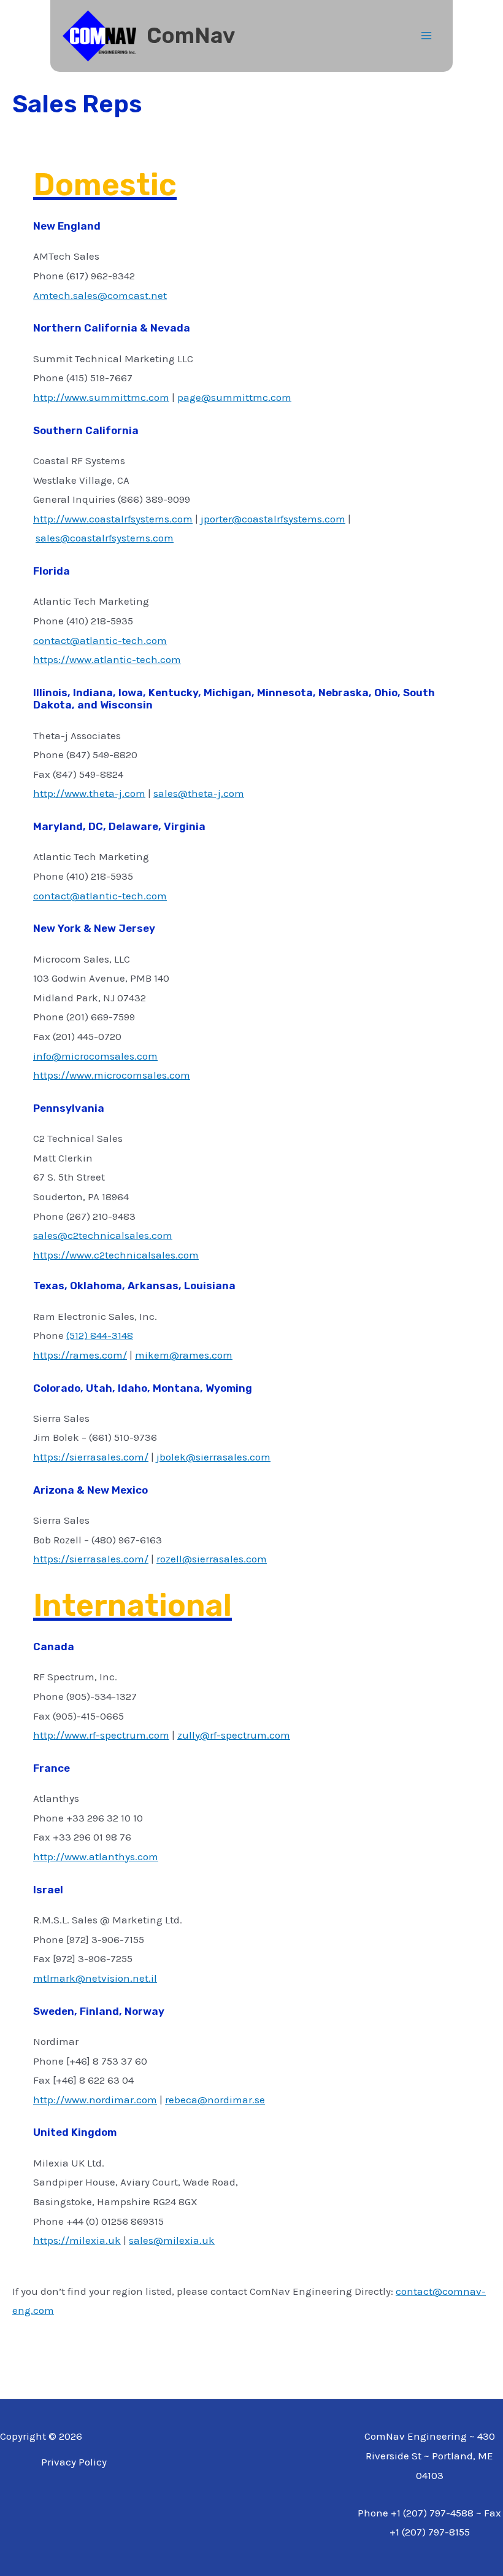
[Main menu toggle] (427, 36)
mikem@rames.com (184, 1355)
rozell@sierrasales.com (212, 1559)
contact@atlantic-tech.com (100, 640)
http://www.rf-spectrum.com (101, 1735)
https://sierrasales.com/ (91, 1457)
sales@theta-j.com (199, 793)
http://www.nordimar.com (95, 2100)
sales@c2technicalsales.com (103, 1235)
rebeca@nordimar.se (215, 2100)
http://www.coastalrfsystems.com (113, 519)
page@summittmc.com (234, 397)
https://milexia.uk (77, 2240)
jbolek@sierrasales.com (213, 1457)
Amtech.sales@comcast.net (100, 295)
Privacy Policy (74, 2462)
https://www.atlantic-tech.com (107, 659)
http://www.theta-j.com (89, 793)
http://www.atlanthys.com (96, 1856)
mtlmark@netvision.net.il (95, 1978)
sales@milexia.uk (172, 2240)
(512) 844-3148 (100, 1335)
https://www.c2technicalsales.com (116, 1255)
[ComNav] (99, 36)
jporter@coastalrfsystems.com (273, 519)
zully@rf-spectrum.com (234, 1735)
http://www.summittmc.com (101, 397)
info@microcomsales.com (95, 1056)
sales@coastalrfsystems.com (105, 538)
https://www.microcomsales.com (112, 1075)
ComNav (191, 36)
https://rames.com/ (80, 1355)
